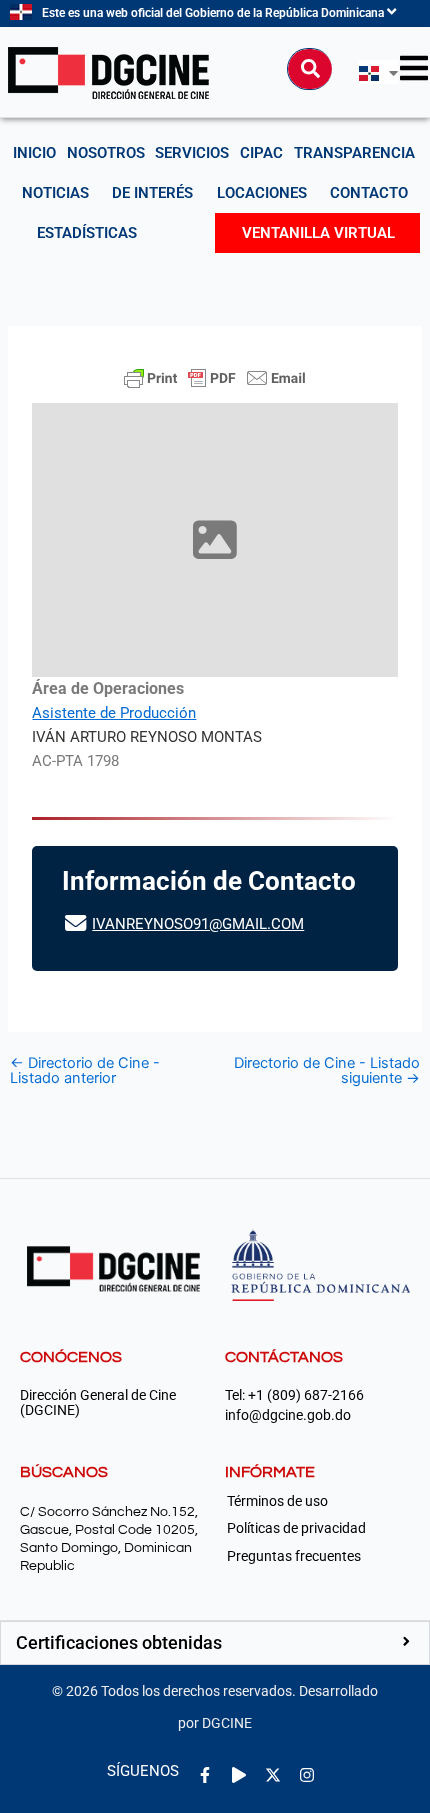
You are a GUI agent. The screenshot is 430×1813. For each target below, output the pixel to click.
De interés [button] (152, 193)
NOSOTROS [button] (106, 153)
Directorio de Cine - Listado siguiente (327, 1070)
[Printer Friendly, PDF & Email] (215, 378)
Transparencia (354, 153)
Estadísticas (87, 233)
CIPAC (261, 153)
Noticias (55, 193)
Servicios (192, 153)
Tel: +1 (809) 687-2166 (294, 1395)
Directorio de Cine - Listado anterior (85, 1070)
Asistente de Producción (114, 713)
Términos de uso (277, 1501)
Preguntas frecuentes (294, 1556)
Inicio (34, 153)
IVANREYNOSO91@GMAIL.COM (198, 924)
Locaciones (262, 193)
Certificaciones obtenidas (119, 1642)
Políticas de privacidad (296, 1528)
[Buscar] (310, 69)
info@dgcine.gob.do (288, 1415)
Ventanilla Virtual (318, 233)
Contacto (369, 193)
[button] (215, 1643)
